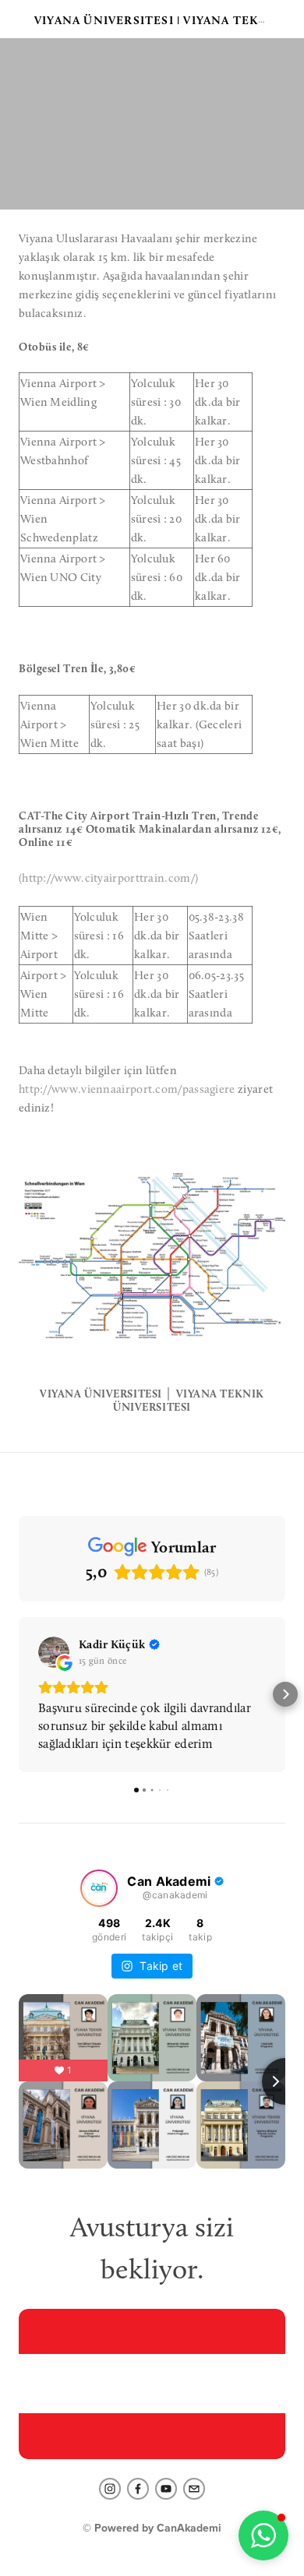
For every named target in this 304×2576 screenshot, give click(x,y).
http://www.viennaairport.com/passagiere (127, 1089)
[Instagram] (110, 2489)
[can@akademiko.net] (194, 2489)
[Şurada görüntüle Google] (54, 1652)
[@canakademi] (99, 1888)
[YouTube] (166, 2489)
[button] (19, 1694)
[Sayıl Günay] (138, 2489)
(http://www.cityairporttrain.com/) (108, 878)
